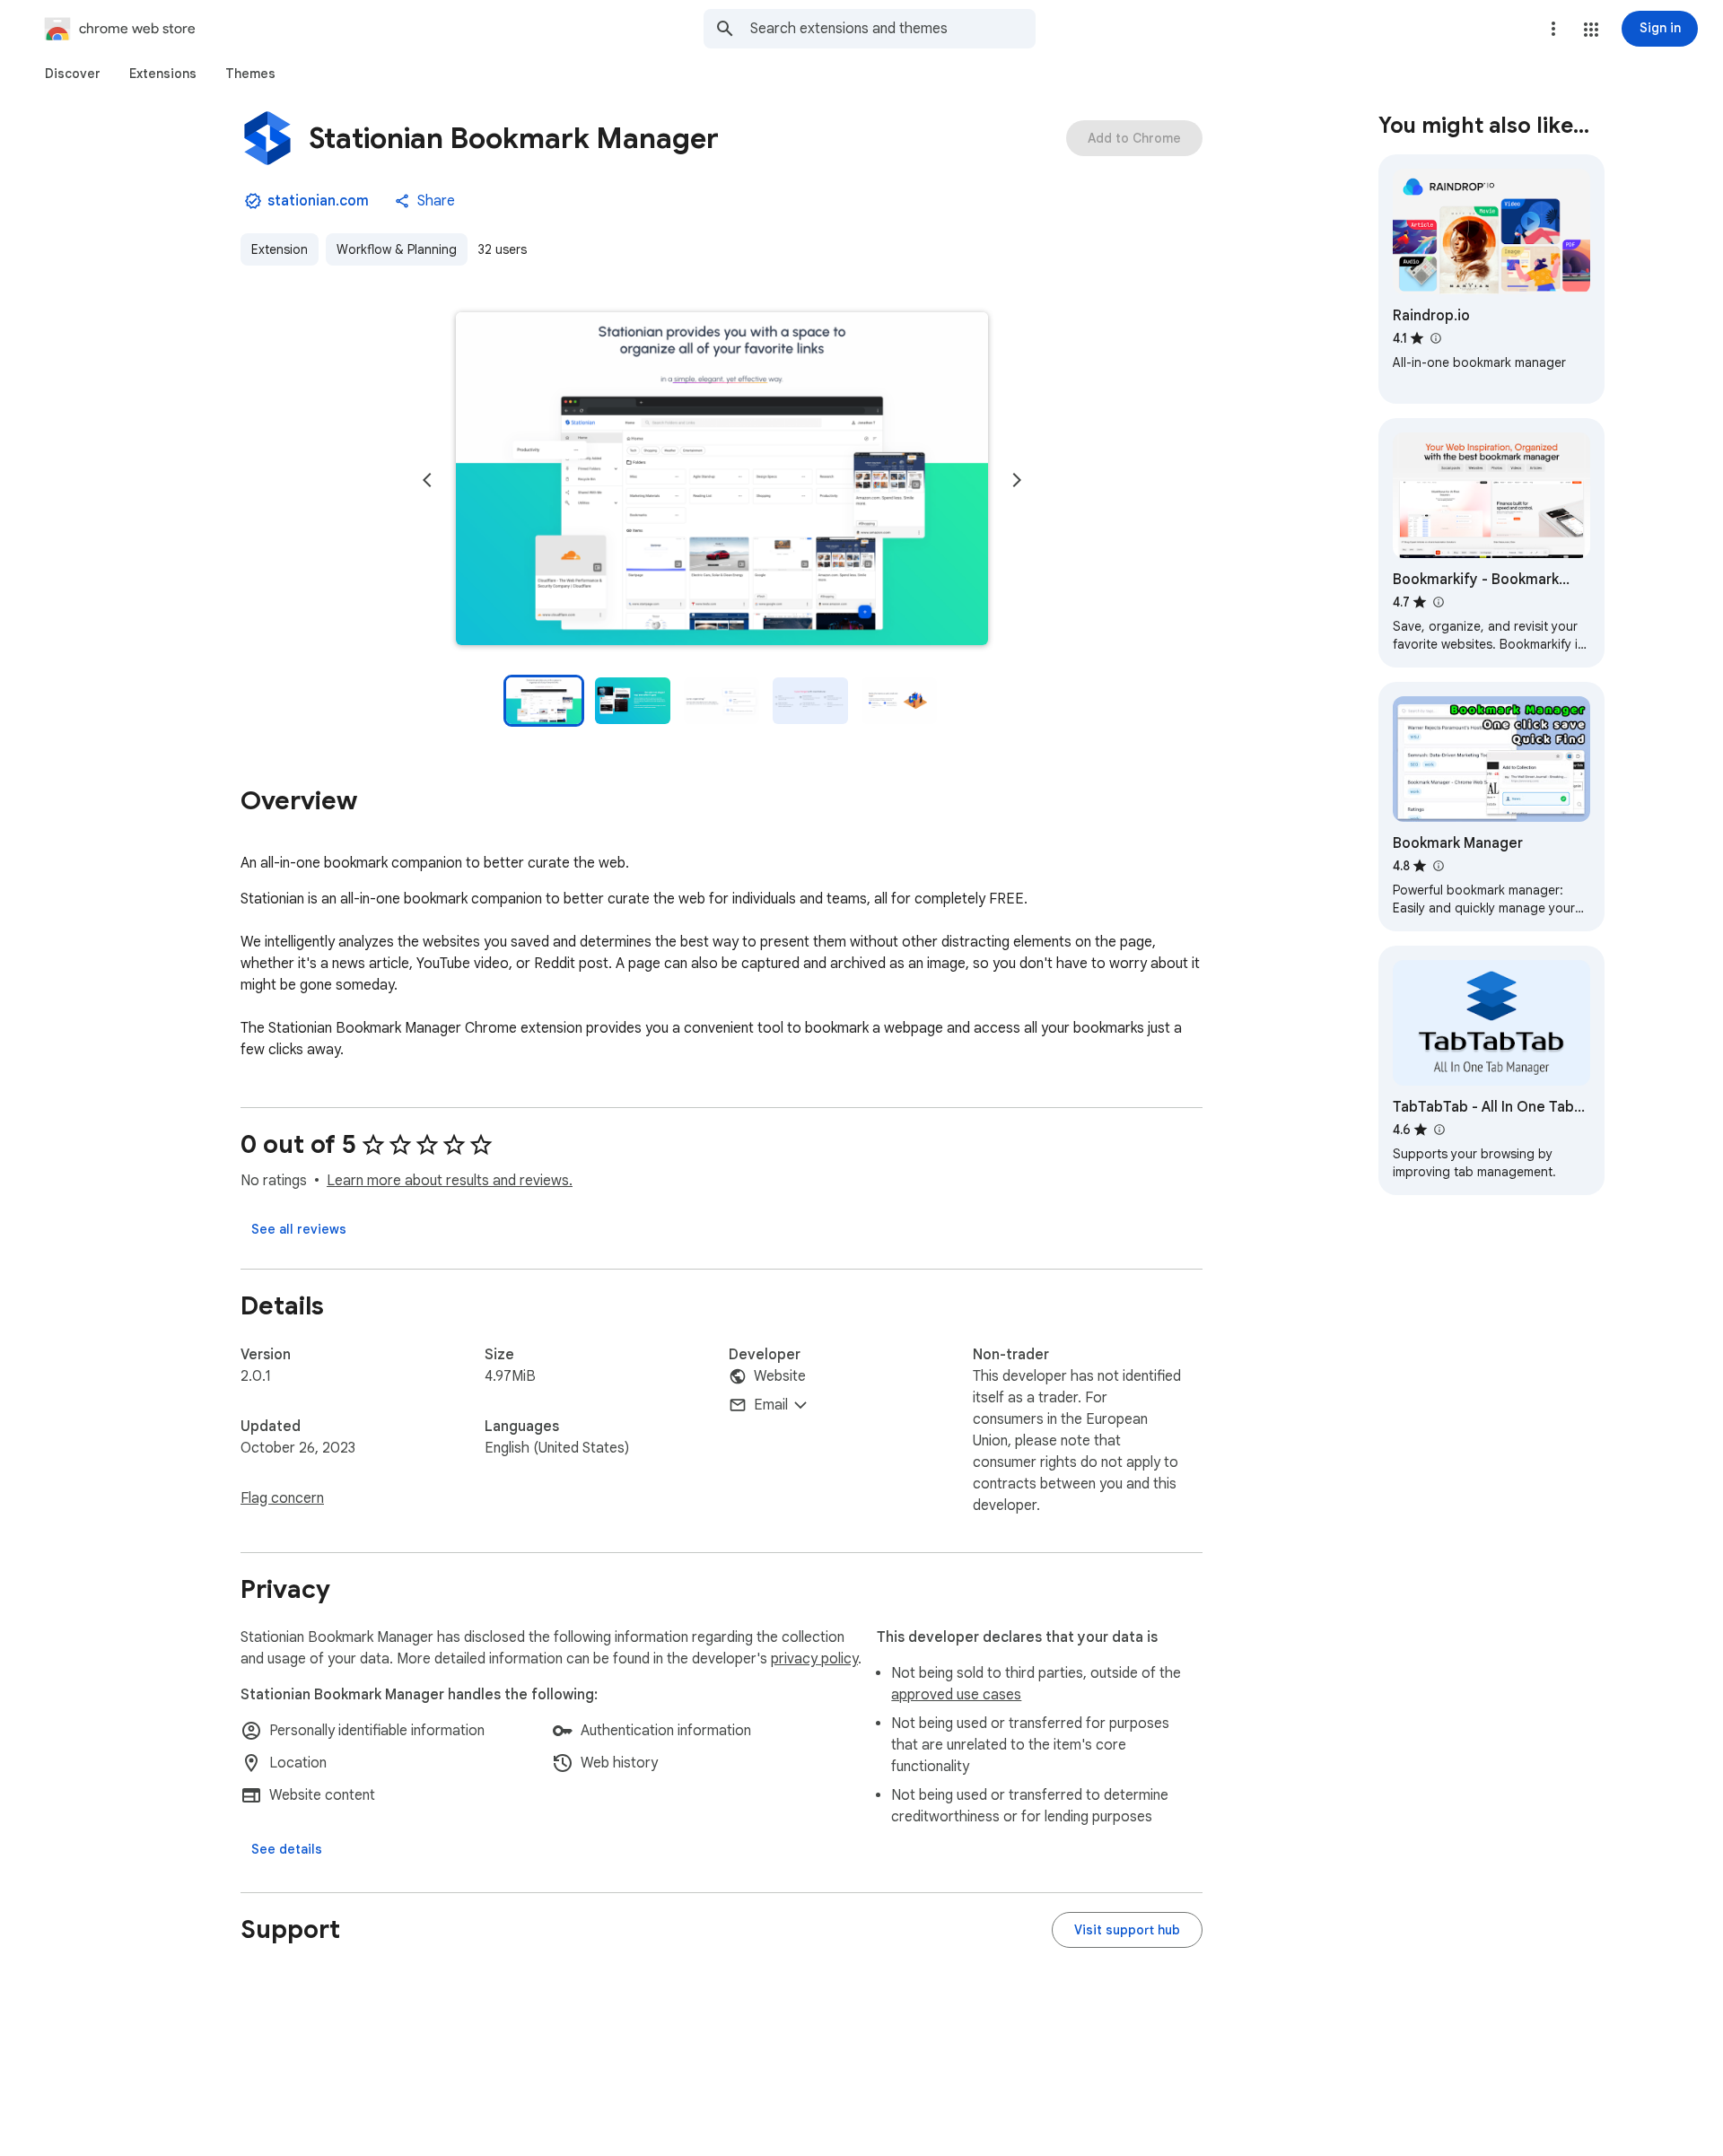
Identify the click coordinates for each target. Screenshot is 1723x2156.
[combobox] (893, 29)
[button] (1591, 30)
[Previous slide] (427, 480)
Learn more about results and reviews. (450, 1181)
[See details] (287, 1849)
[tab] (73, 74)
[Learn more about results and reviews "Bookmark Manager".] (1438, 866)
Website (780, 1376)
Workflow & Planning (397, 249)
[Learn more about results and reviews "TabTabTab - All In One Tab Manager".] (1439, 1130)
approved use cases (956, 1695)
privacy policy (814, 1659)
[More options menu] (1553, 29)
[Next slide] (1017, 480)
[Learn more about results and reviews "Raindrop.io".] (1435, 338)
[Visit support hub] (1127, 1930)
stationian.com (318, 201)
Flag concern (282, 1498)
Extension (280, 249)
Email (771, 1405)
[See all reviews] (299, 1229)
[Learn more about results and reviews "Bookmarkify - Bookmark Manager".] (1438, 602)
